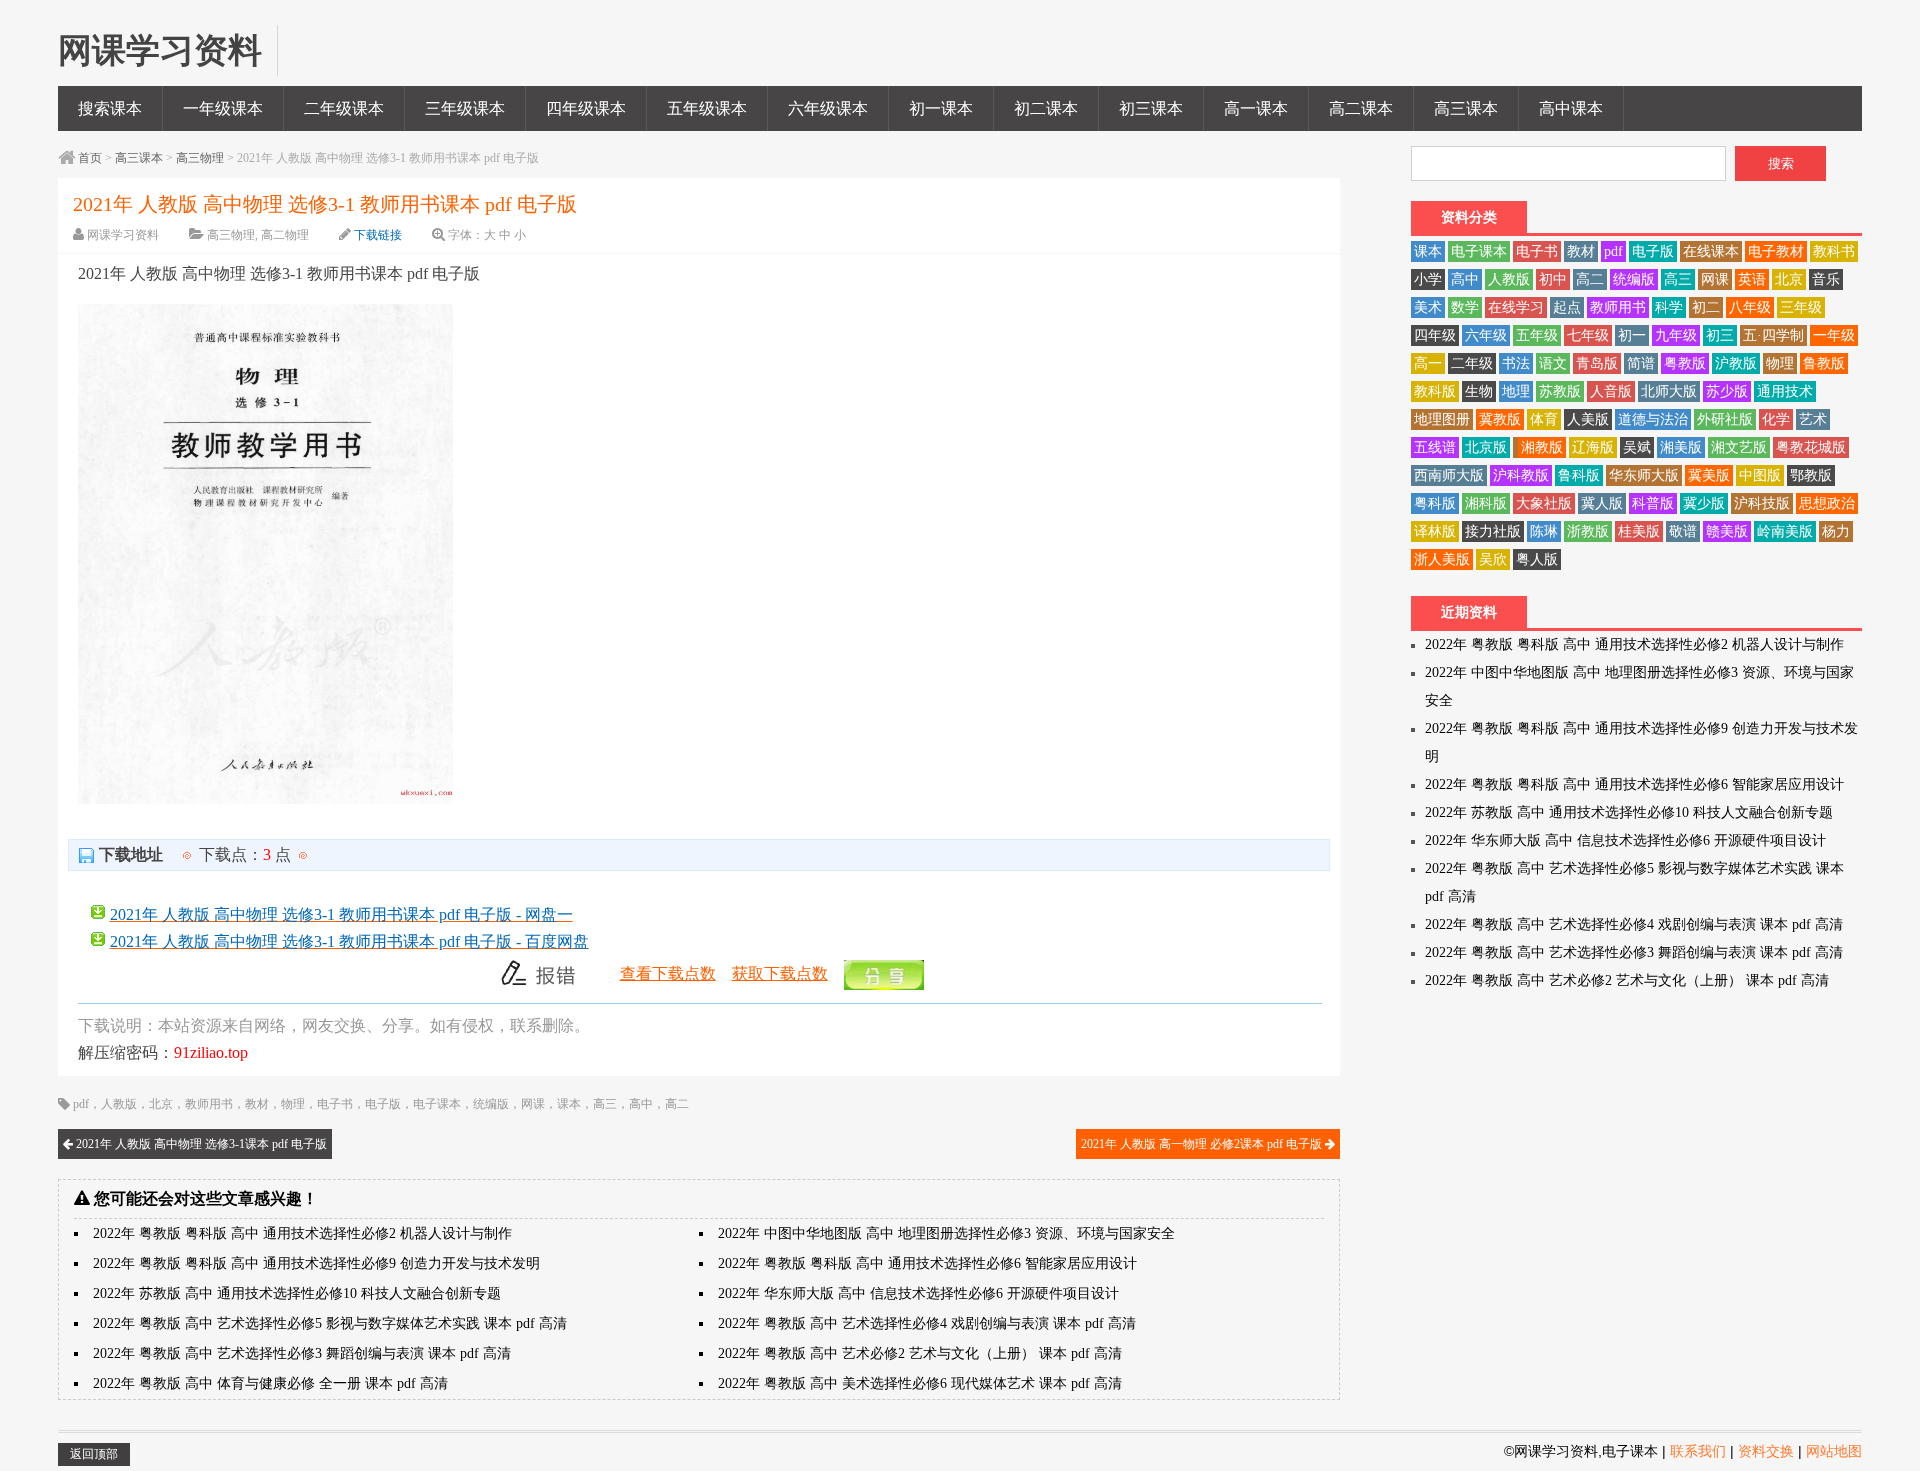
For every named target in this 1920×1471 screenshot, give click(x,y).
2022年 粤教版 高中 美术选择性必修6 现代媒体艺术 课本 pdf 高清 (920, 1383)
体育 (1544, 419)
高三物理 (200, 158)
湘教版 (1542, 447)
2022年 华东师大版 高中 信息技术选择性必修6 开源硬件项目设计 (918, 1293)
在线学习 (1516, 307)
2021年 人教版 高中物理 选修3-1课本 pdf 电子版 (200, 1144)
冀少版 (1704, 503)
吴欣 (1493, 559)
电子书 (335, 1104)
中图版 (1760, 475)
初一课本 (941, 108)
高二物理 (285, 235)
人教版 (119, 1104)
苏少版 (1727, 391)
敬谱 (1683, 531)
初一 (1632, 335)
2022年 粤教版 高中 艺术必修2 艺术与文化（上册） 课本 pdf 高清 (920, 1353)
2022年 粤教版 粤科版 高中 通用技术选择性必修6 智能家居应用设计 (927, 1263)
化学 (1776, 419)
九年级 (1676, 335)
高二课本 (1361, 108)
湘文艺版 (1739, 447)
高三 (605, 1104)
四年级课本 (586, 108)
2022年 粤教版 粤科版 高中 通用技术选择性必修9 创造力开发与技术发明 (316, 1263)
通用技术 (1785, 391)
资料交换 (1766, 1451)
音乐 (1826, 279)
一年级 (1834, 335)
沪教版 (1736, 363)
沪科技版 (1762, 503)
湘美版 (1681, 447)
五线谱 (1435, 447)
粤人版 (1537, 559)
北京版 (1486, 447)
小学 (1428, 279)
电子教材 (1776, 251)
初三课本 (1151, 108)
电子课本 (437, 1104)
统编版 (491, 1104)
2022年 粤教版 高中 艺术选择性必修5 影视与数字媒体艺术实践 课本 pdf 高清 (330, 1323)
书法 (1516, 363)
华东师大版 (1644, 475)
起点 (1567, 307)
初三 (1720, 335)
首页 (90, 158)
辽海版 (1593, 447)
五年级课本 (707, 108)
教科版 (1435, 391)
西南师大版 (1449, 475)
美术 (1428, 307)
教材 (257, 1104)
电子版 (383, 1104)
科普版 (1653, 503)
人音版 (1611, 391)
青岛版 (1597, 363)
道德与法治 (1653, 419)
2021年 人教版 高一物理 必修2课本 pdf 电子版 (1203, 1144)
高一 (1428, 363)
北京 (161, 1104)
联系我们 (1698, 1451)
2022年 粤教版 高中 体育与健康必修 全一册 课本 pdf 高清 (270, 1383)
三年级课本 (465, 108)
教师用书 (209, 1104)
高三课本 (1466, 108)
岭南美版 (1785, 531)
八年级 (1750, 307)
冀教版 (1500, 419)
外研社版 (1725, 419)
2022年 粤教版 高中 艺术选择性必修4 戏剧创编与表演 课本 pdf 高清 (927, 1323)
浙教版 (1588, 531)
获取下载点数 (780, 973)
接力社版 (1493, 531)
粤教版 (1685, 363)
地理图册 (1442, 419)
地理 (1516, 391)
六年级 (1486, 335)
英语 (1752, 279)
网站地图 (1834, 1451)
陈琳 (1544, 531)
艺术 (1813, 419)
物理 (293, 1104)
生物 (1479, 391)
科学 (1669, 307)
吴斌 (1637, 447)
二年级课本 (344, 108)
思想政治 (1827, 503)
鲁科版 (1579, 475)
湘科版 (1486, 503)
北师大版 (1669, 391)
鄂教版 (1811, 475)
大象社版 (1544, 503)
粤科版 (1435, 503)
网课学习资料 (123, 235)
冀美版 (1709, 475)
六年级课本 (828, 108)
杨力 (1836, 531)
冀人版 (1602, 503)
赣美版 (1727, 531)
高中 (641, 1104)
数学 (1465, 307)
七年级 (1588, 335)
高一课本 (1256, 108)
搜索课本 (110, 108)
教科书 (1834, 251)
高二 (677, 1104)
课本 (569, 1104)
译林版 (1435, 531)
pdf (81, 1104)
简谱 (1641, 363)
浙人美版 (1442, 559)
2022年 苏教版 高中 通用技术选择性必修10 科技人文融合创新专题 (297, 1293)
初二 (1706, 307)
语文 (1553, 363)
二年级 (1472, 363)
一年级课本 (223, 108)
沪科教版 (1521, 475)
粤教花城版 (1811, 447)
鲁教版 (1824, 363)
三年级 (1801, 307)
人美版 (1588, 419)
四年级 (1435, 335)
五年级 (1537, 335)
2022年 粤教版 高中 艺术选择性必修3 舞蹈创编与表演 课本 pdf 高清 (302, 1353)
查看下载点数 (668, 973)
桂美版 (1639, 531)
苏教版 (1560, 391)
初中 (1553, 279)
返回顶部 (94, 1454)
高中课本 (1571, 108)
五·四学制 (1773, 335)
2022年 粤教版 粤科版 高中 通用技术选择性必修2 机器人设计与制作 (302, 1233)
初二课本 (1046, 108)
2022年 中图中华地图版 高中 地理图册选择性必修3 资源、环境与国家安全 (946, 1233)
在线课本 (1711, 251)
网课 (533, 1104)
